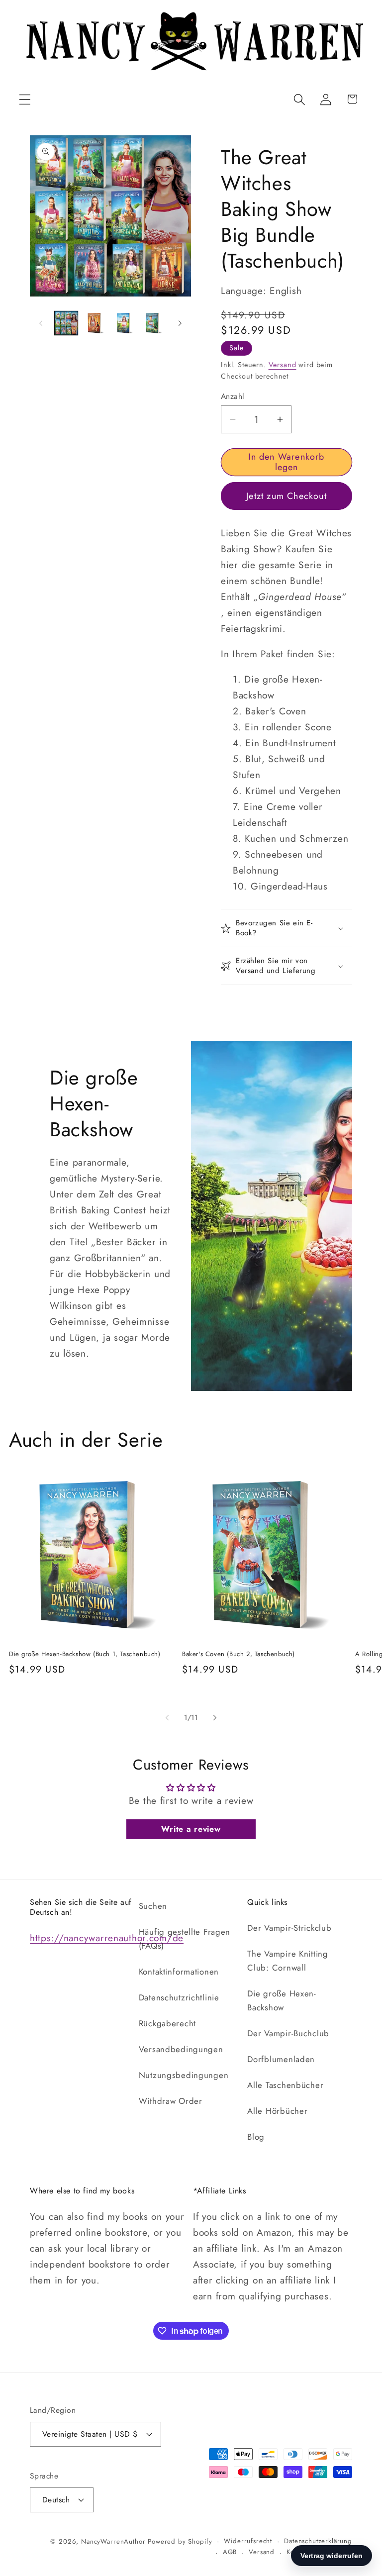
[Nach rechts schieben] (180, 323)
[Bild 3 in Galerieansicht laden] (124, 323)
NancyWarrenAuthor (113, 2541)
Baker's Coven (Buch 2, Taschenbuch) (239, 1654)
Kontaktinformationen (179, 1972)
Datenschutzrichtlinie (179, 1997)
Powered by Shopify (180, 2541)
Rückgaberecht (167, 2023)
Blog (256, 2137)
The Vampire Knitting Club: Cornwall (287, 1961)
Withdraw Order (171, 2101)
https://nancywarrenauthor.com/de (107, 1938)
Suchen (153, 1906)
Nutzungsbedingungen (184, 2075)
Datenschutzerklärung (318, 2541)
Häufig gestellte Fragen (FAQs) (185, 1939)
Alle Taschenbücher (285, 2085)
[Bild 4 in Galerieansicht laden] (153, 323)
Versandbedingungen (181, 2049)
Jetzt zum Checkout (286, 496)
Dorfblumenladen (281, 2059)
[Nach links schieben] (41, 323)
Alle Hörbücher (277, 2111)
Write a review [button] (191, 1829)
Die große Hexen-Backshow (282, 2000)
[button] (25, 99)
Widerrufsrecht (248, 2541)
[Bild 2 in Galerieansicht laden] (95, 323)
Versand (283, 365)
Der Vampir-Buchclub (288, 2033)
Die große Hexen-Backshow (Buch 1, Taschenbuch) (85, 1654)
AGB (230, 2552)
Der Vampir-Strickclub (289, 1928)
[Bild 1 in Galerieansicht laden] (66, 323)
